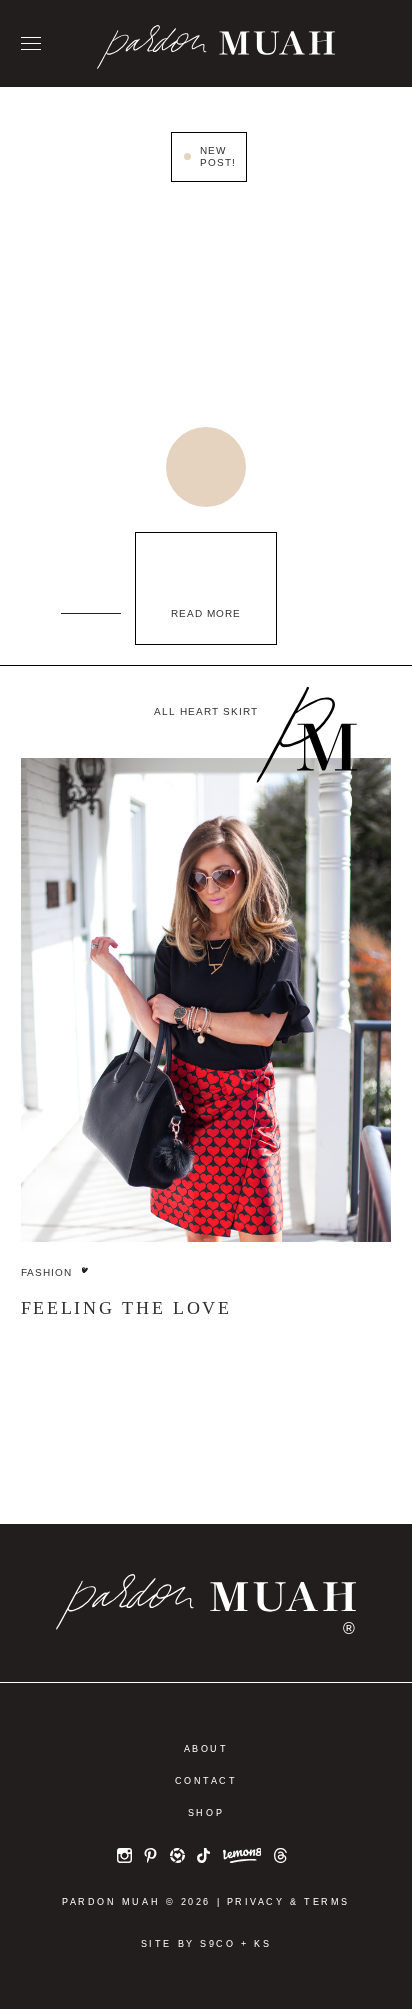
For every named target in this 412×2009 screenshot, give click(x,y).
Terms (327, 1902)
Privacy (256, 1902)
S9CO (217, 1944)
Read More (206, 613)
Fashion (46, 1272)
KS (262, 1944)
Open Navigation (31, 44)
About (206, 1749)
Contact (206, 1781)
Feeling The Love (126, 1308)
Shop (206, 1813)
